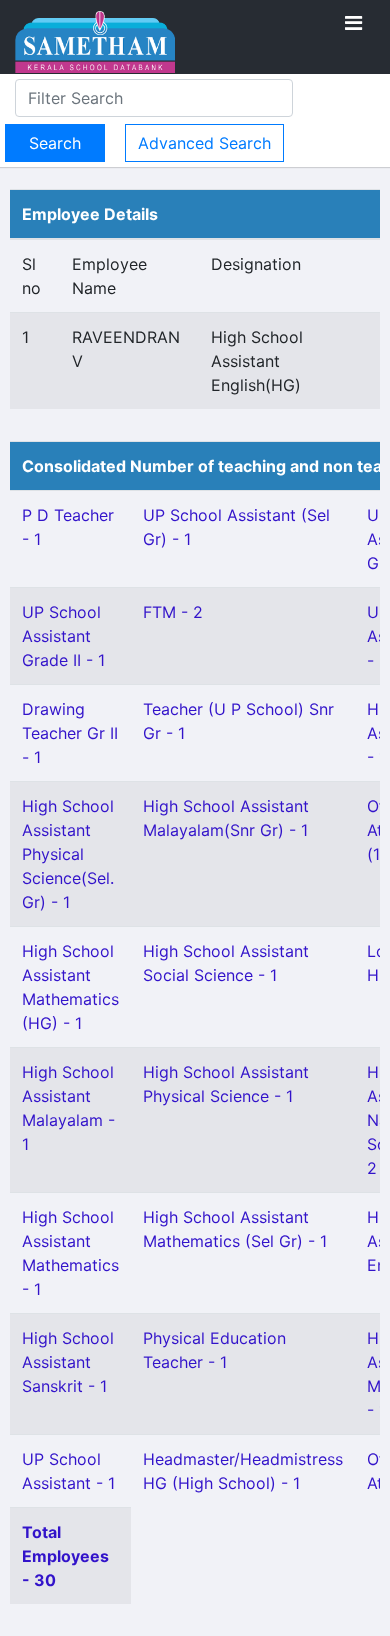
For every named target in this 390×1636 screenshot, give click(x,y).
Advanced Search (204, 143)
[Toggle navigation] (353, 23)
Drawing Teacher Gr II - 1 (70, 733)
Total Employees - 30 (65, 1556)
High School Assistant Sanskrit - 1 (68, 1362)
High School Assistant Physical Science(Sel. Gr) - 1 (68, 854)
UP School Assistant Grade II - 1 (63, 636)
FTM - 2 (173, 612)
